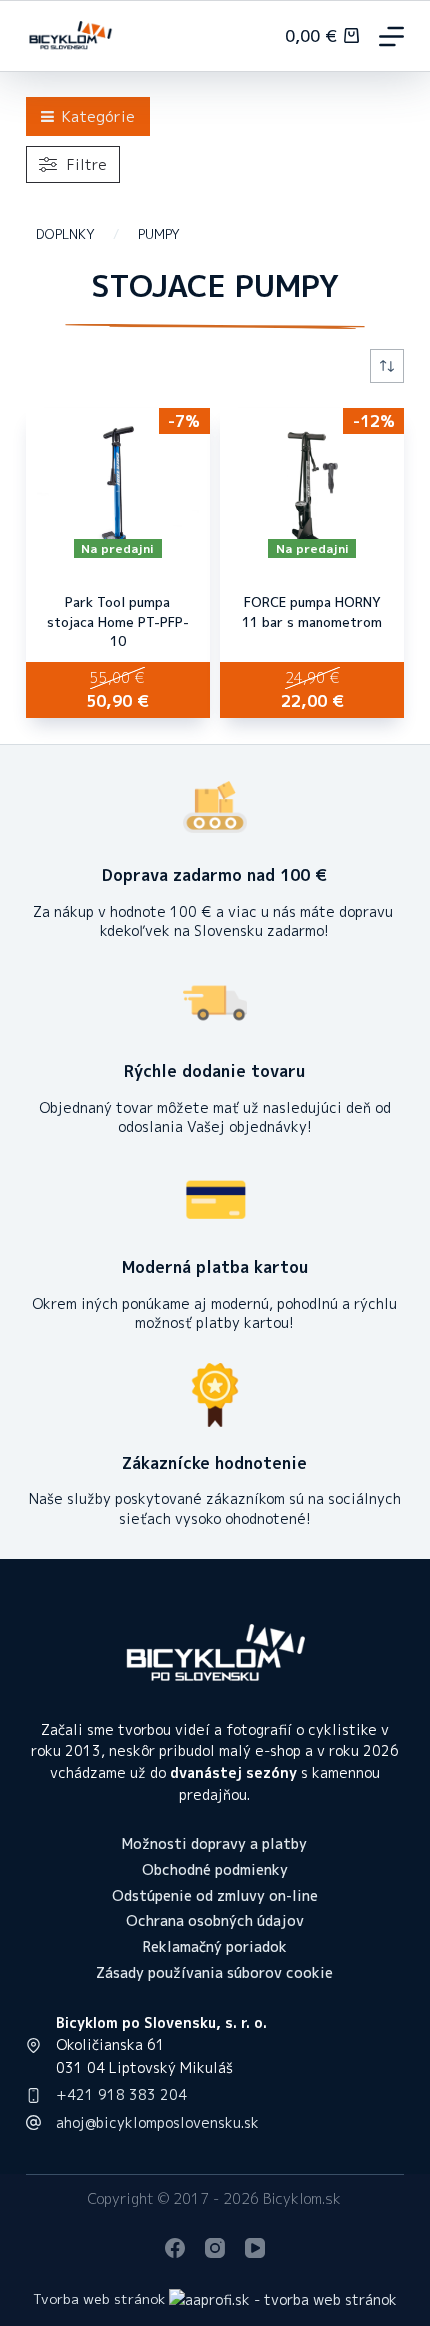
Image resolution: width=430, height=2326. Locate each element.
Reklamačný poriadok (215, 1947)
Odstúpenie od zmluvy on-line (215, 1896)
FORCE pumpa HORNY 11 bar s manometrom (312, 612)
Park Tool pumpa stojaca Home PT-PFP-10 (118, 621)
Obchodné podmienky (215, 1870)
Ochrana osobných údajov (215, 1921)
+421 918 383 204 (121, 2094)
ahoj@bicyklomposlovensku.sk (157, 2122)
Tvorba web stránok (99, 2298)
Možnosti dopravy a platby (214, 1844)
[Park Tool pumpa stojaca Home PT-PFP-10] (118, 488)
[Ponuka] (391, 36)
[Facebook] (175, 2248)
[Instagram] (215, 2248)
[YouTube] (255, 2248)
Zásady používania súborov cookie (214, 1973)
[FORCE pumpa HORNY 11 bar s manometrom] (312, 488)
